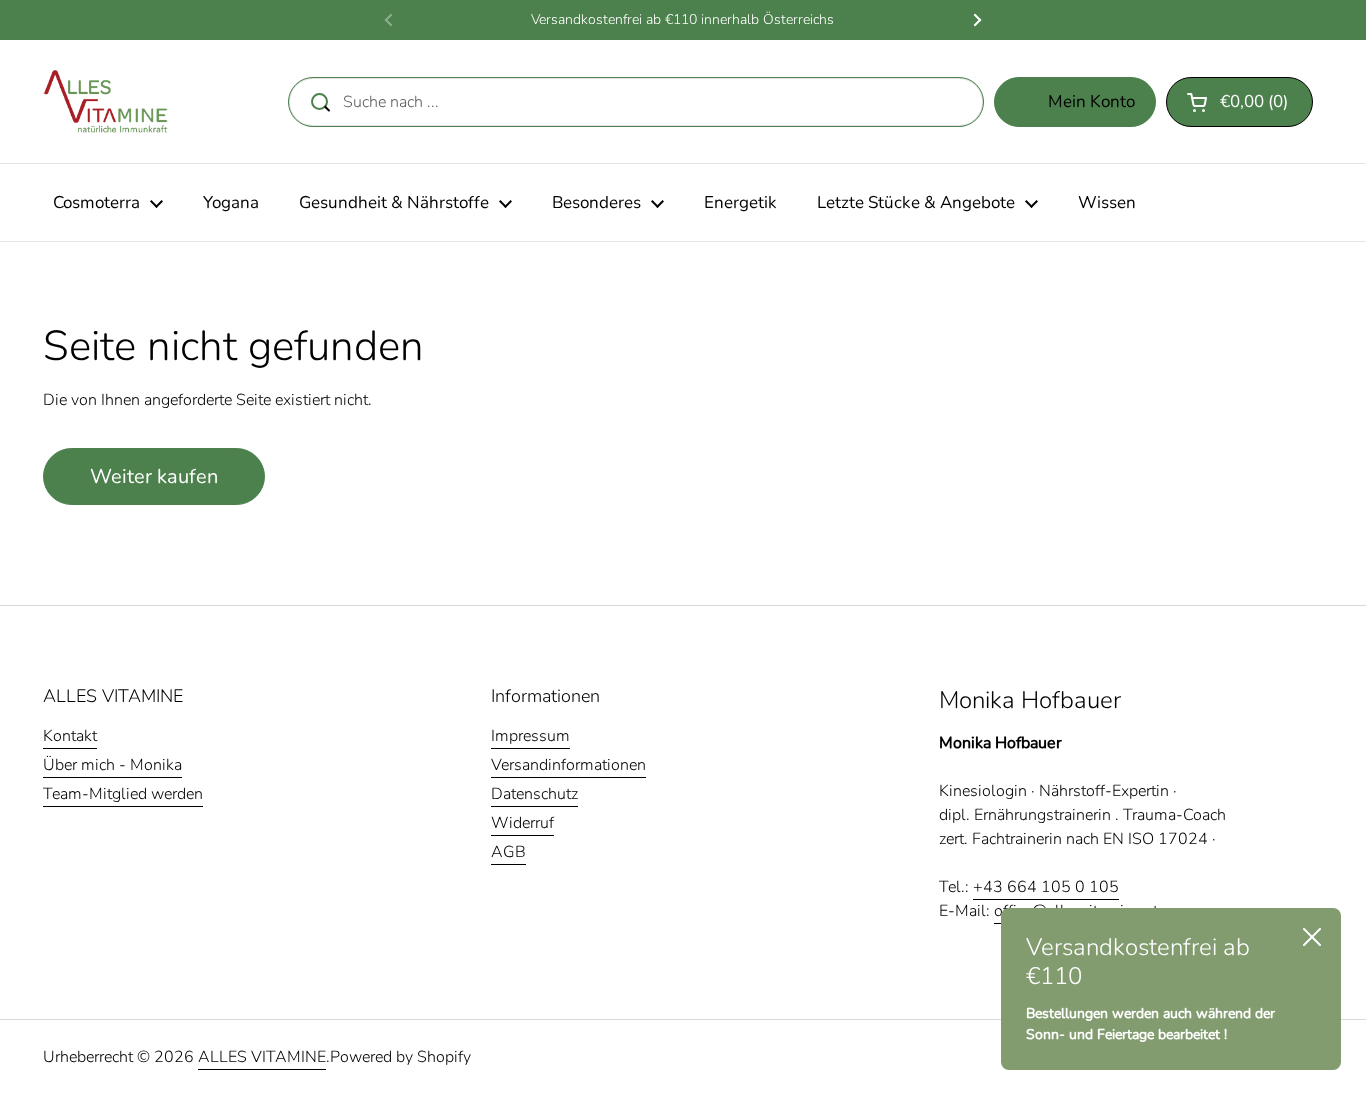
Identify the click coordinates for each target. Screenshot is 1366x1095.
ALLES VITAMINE (262, 1057)
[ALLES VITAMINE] (105, 101)
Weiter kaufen (154, 476)
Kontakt (70, 736)
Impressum (530, 736)
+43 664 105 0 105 (1046, 887)
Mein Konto (1091, 101)
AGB (508, 852)
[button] (1239, 102)
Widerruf (522, 823)
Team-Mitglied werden (123, 794)
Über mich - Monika (112, 765)
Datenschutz (534, 794)
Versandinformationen (568, 765)
